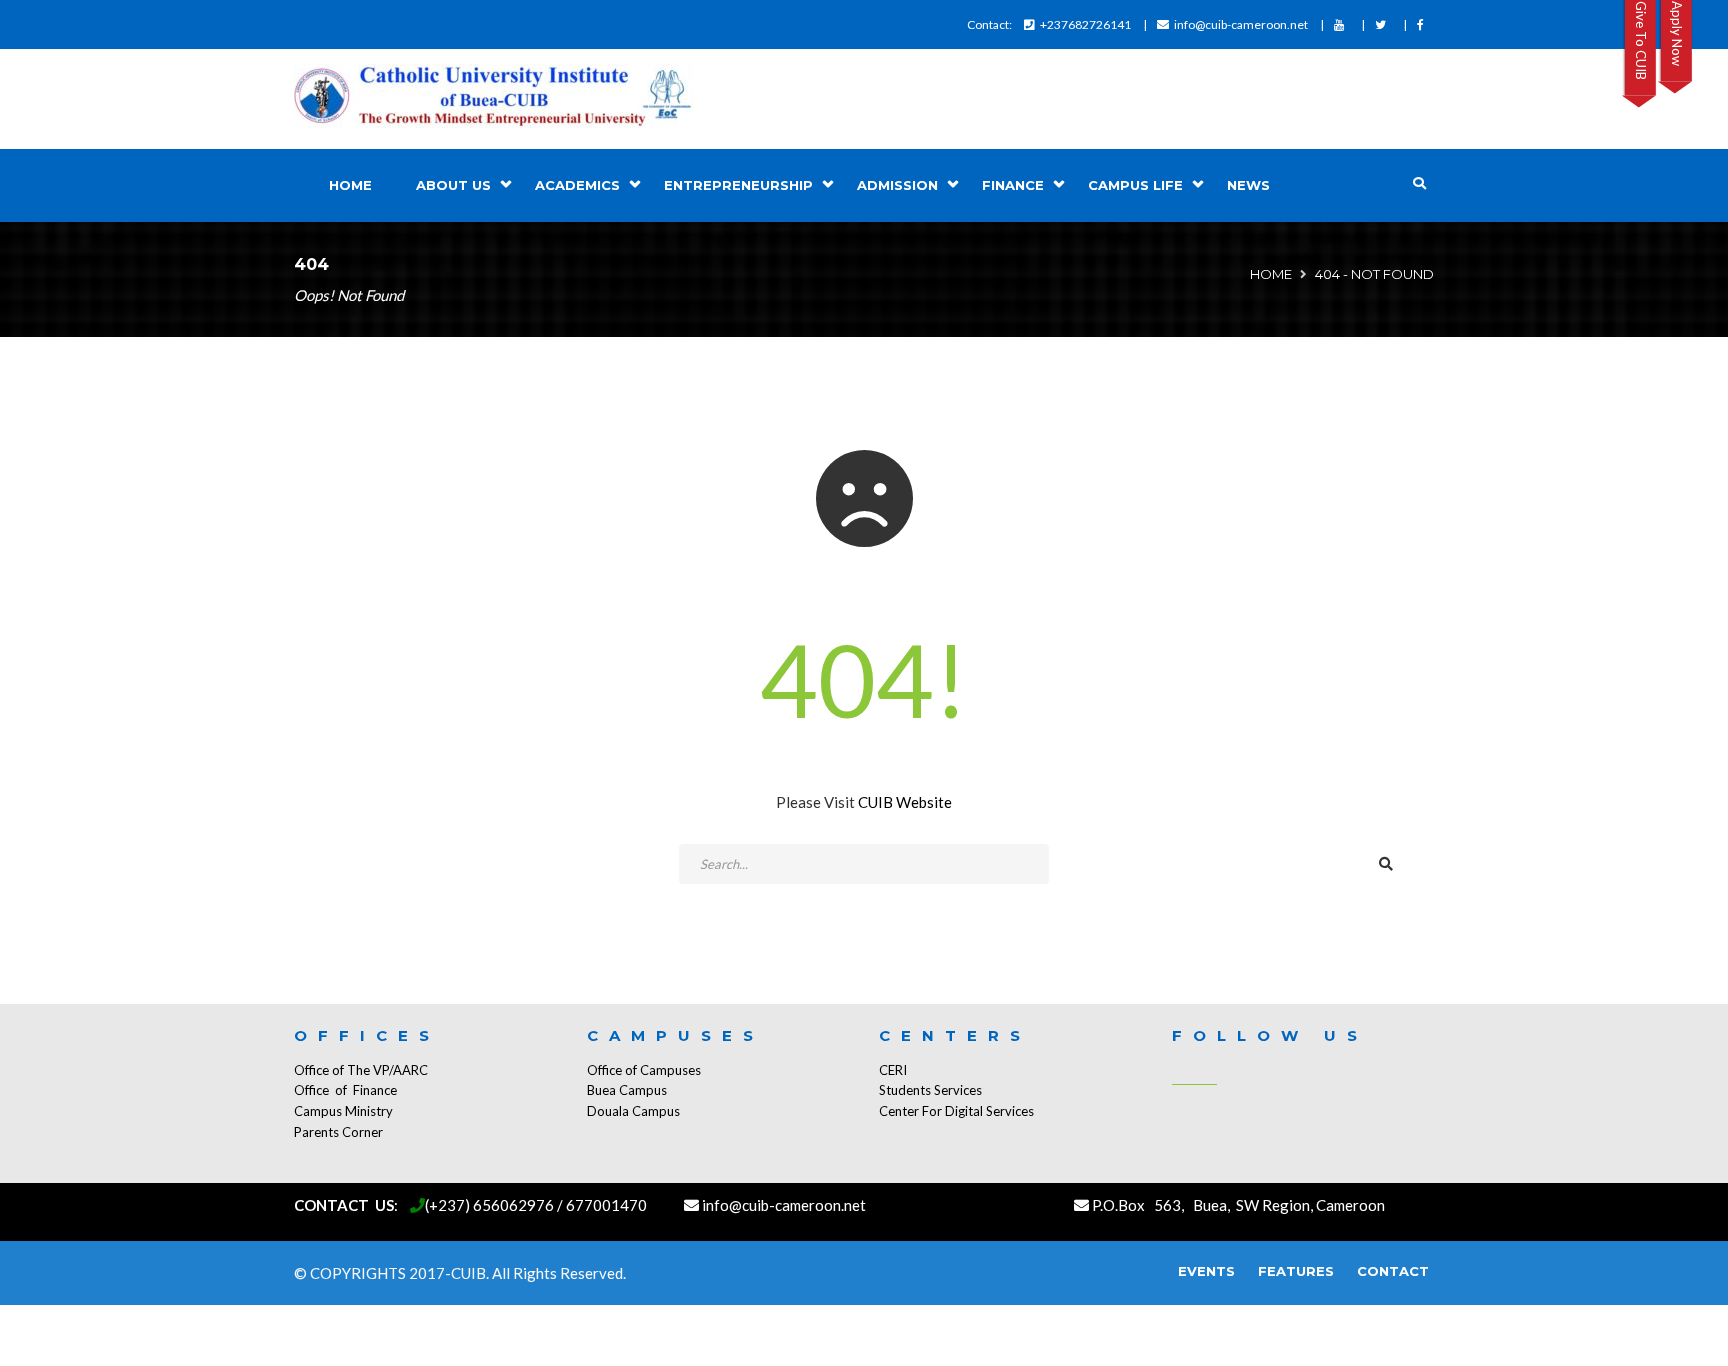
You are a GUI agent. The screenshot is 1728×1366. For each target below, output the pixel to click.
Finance (1013, 185)
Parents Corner (338, 1132)
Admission (897, 185)
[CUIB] (494, 99)
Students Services (930, 1090)
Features (1296, 1271)
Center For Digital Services (956, 1111)
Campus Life (1135, 185)
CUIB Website (905, 802)
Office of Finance (345, 1090)
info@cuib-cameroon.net (1241, 24)
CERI (893, 1070)
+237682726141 (1085, 24)
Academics (577, 185)
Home (350, 185)
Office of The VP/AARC (361, 1070)
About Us (453, 185)
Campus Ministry (343, 1111)
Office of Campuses (644, 1070)
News (1248, 185)
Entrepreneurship (738, 185)
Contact (1393, 1271)
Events (1206, 1271)
